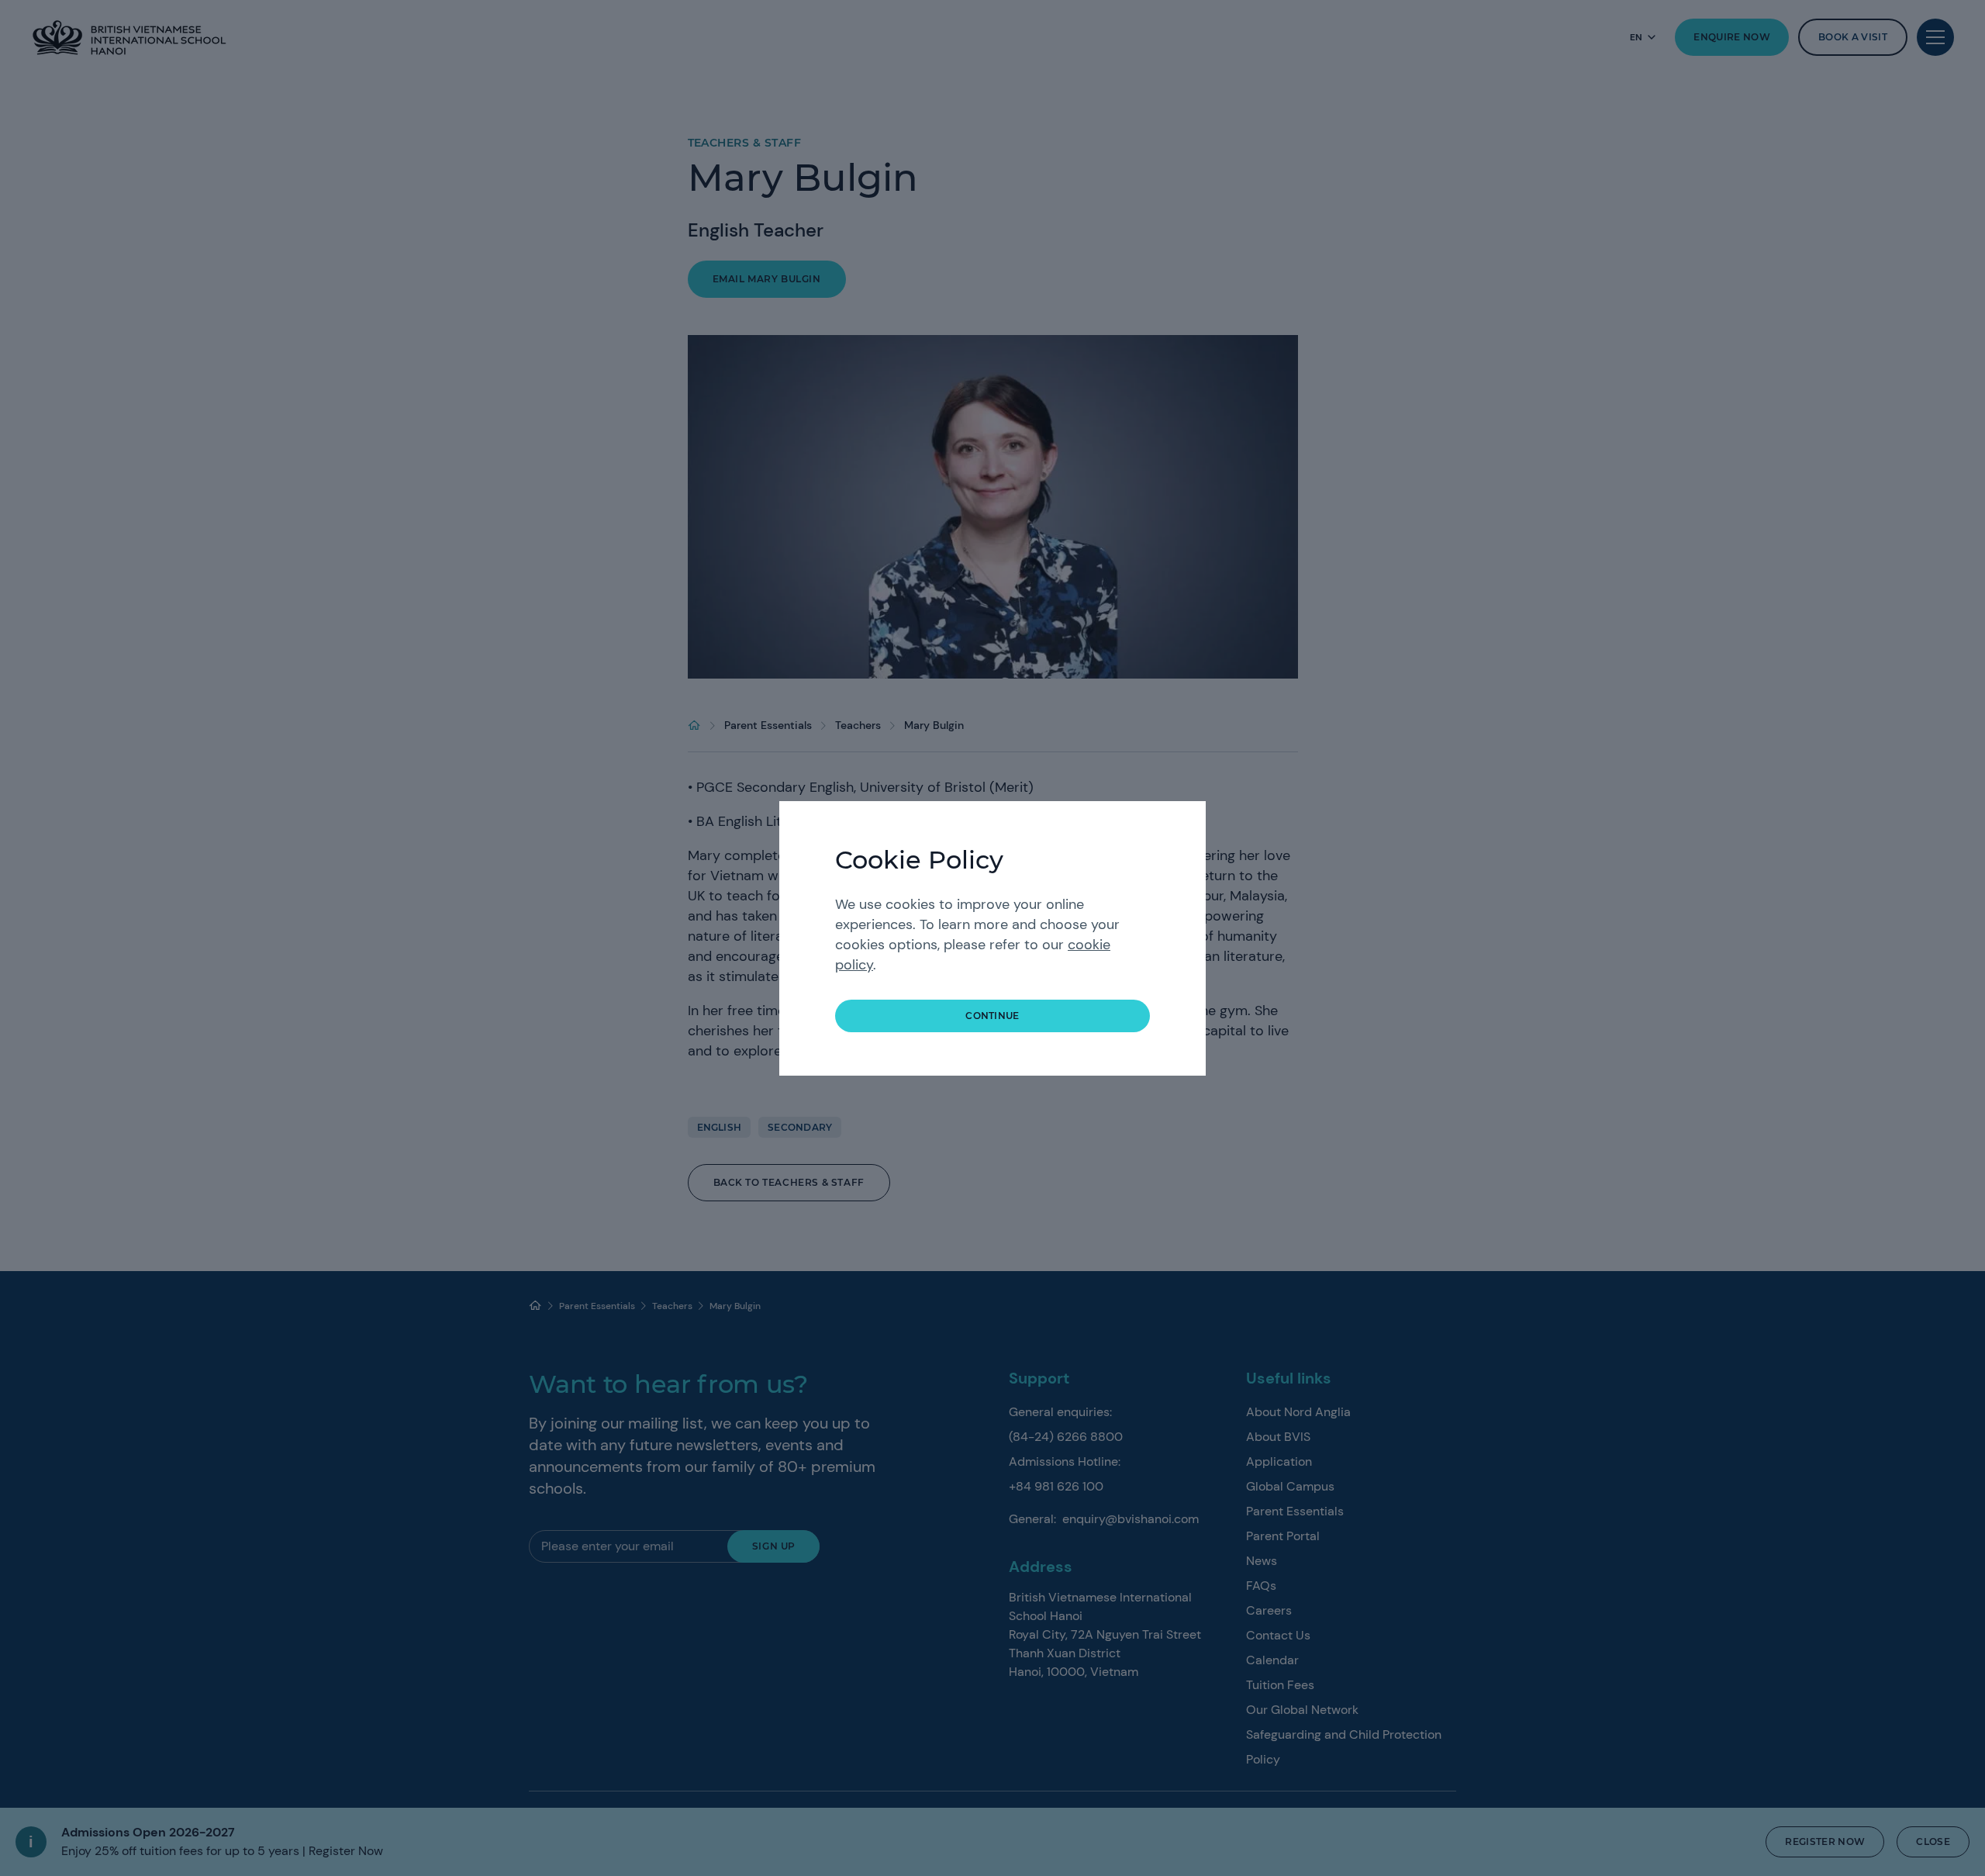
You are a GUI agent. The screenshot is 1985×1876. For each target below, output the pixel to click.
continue (992, 1016)
